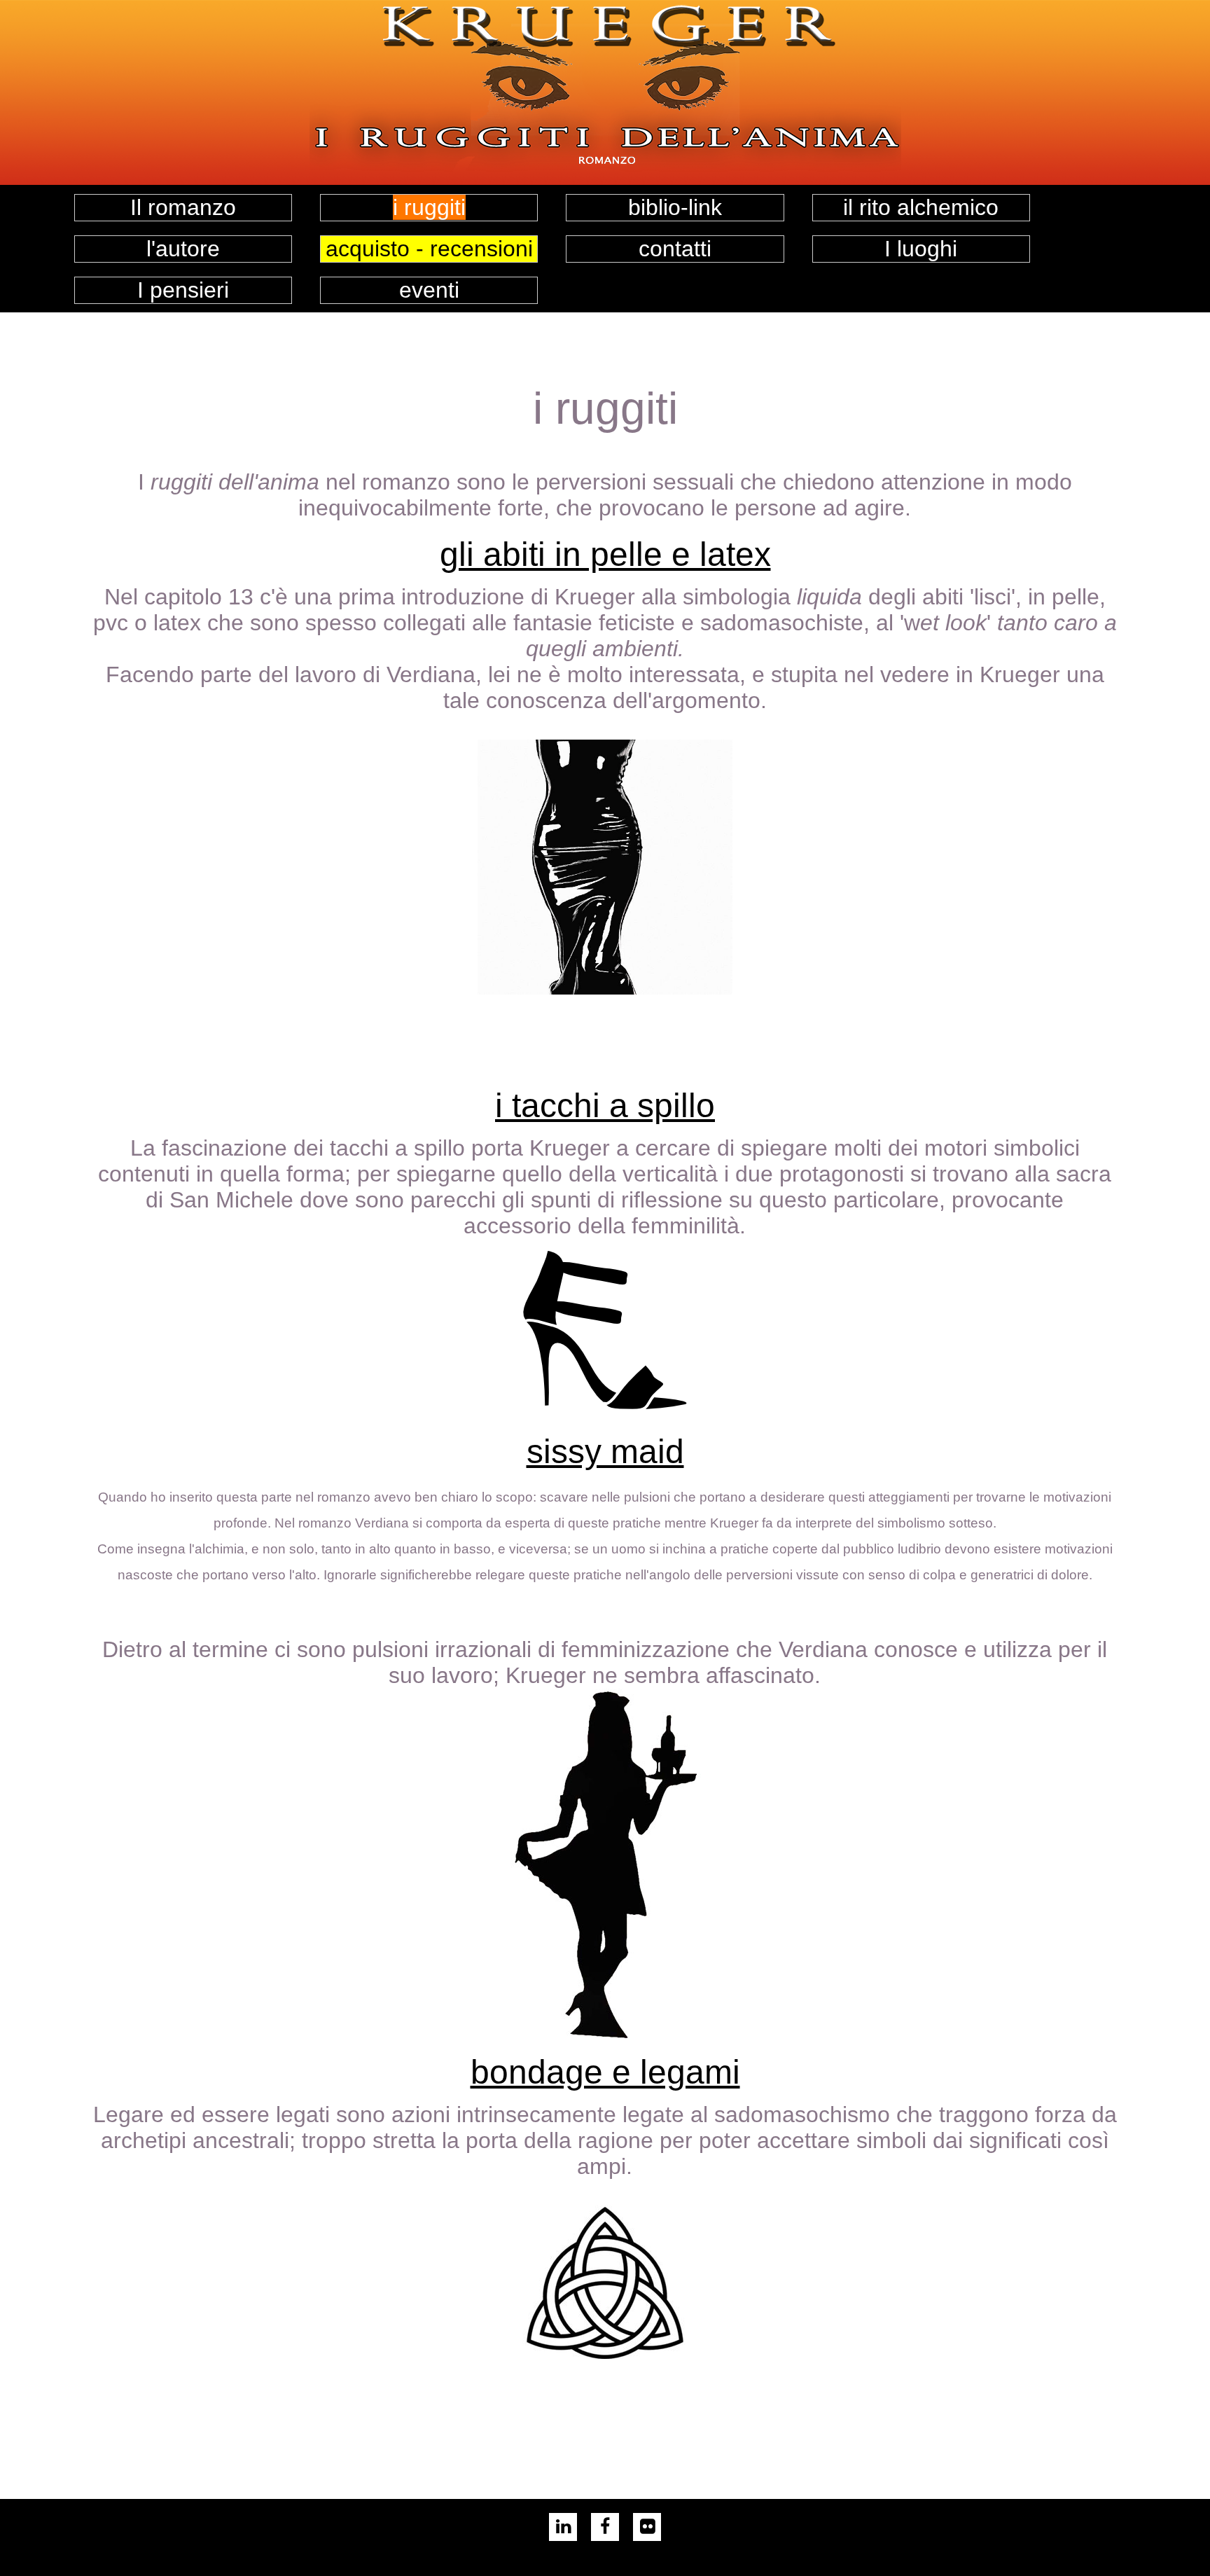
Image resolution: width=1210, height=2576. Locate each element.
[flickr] (647, 2529)
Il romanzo (183, 207)
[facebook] (605, 2529)
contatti (675, 249)
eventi (429, 290)
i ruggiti (429, 207)
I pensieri (183, 290)
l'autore (183, 249)
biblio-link (675, 207)
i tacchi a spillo (605, 1106)
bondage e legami (605, 2072)
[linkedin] (563, 2529)
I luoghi (921, 249)
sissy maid (605, 1452)
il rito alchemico (921, 207)
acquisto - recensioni (429, 249)
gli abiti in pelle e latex (605, 554)
